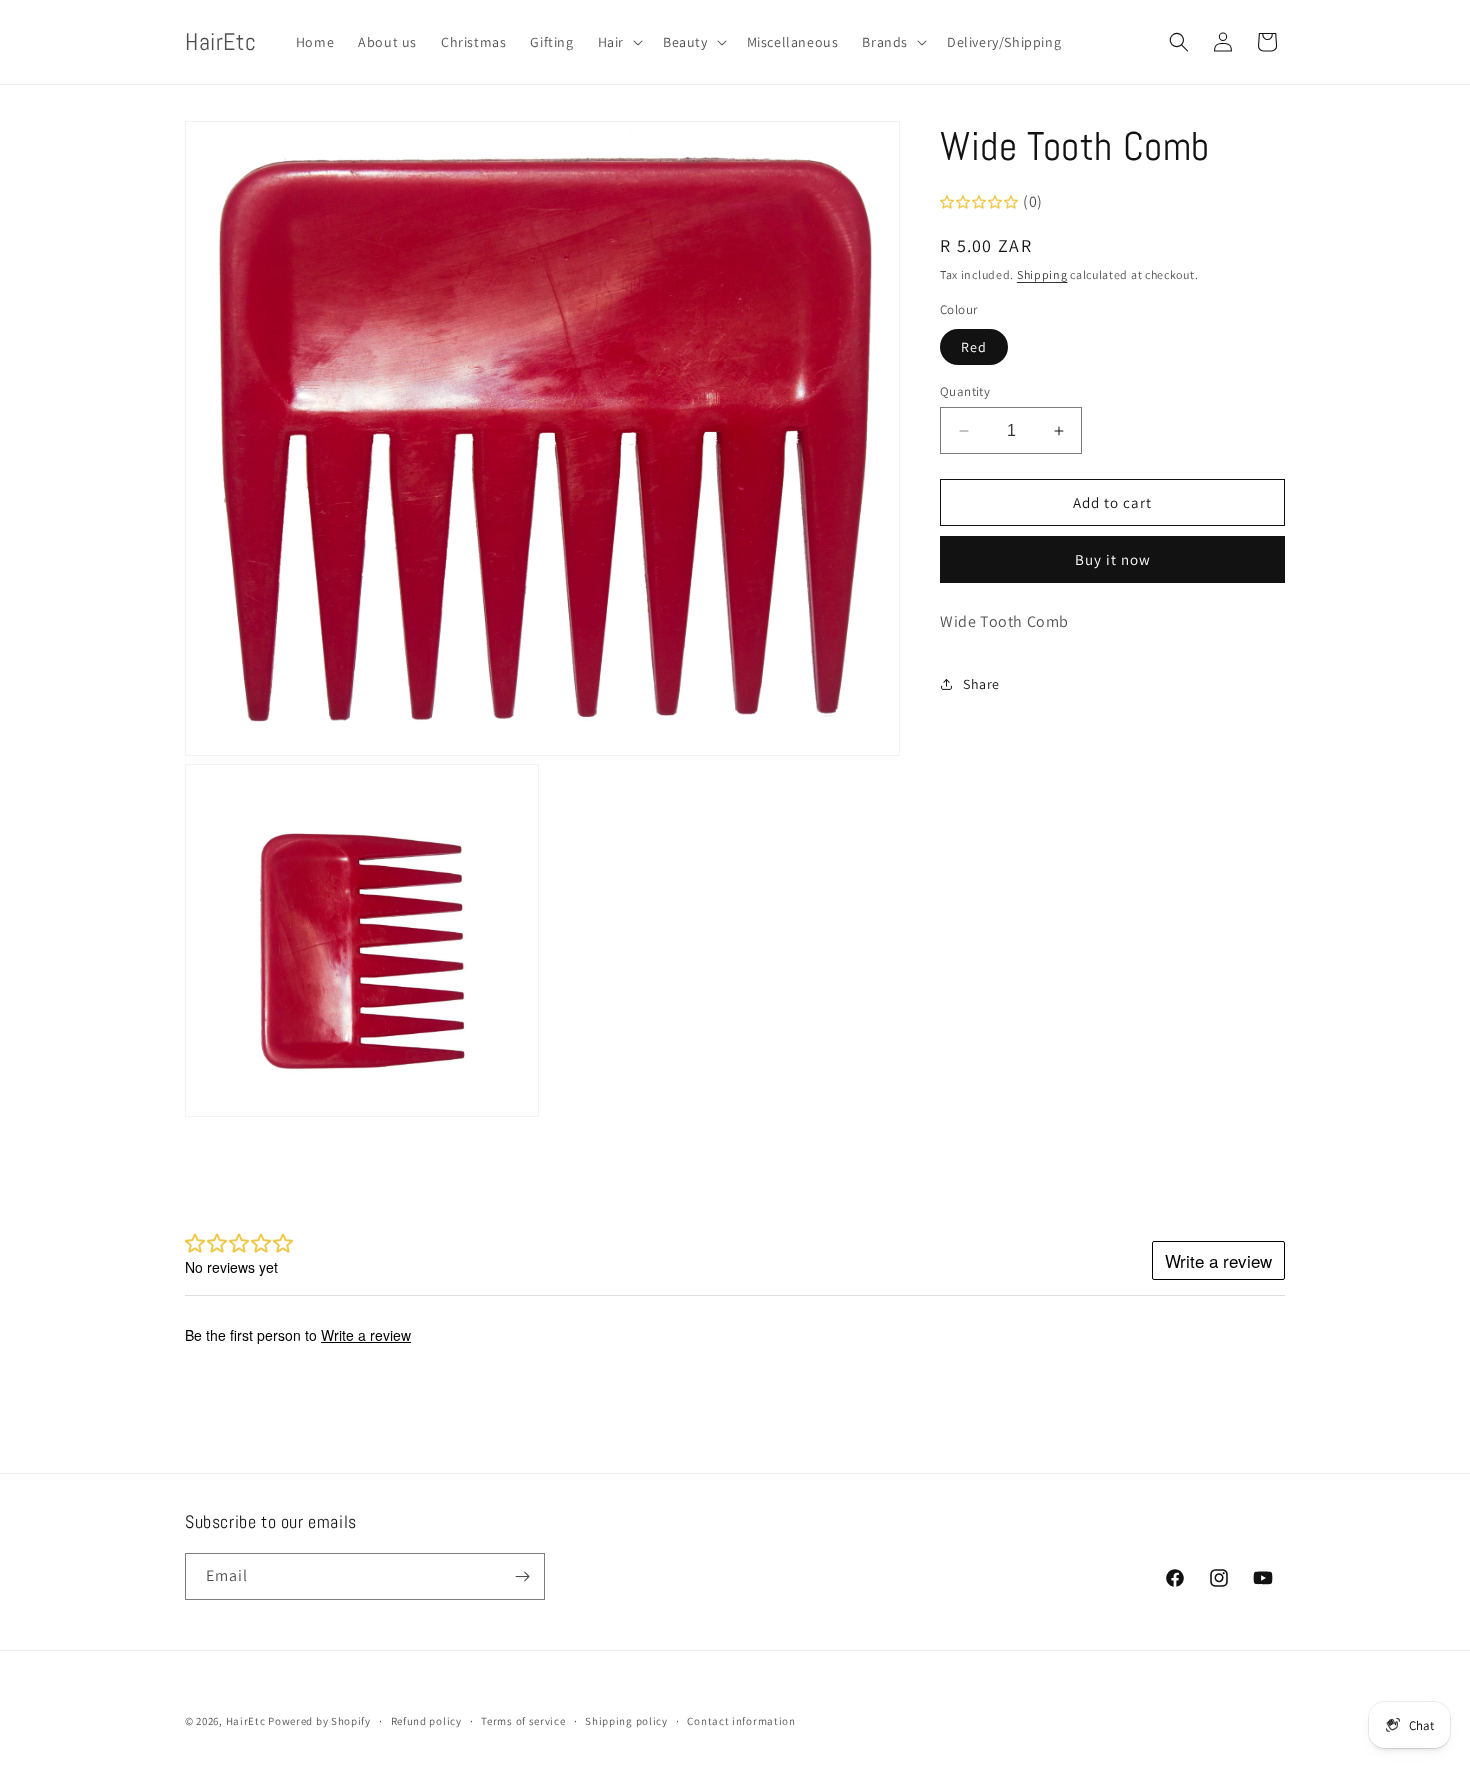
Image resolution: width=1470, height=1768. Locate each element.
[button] (618, 42)
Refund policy (426, 1721)
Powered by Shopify (319, 1721)
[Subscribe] (522, 1576)
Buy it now (1113, 559)
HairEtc (246, 1721)
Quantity (965, 391)
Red (974, 347)
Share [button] (981, 683)
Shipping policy (626, 1721)
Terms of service (523, 1721)
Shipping (1042, 274)
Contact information (741, 1721)
